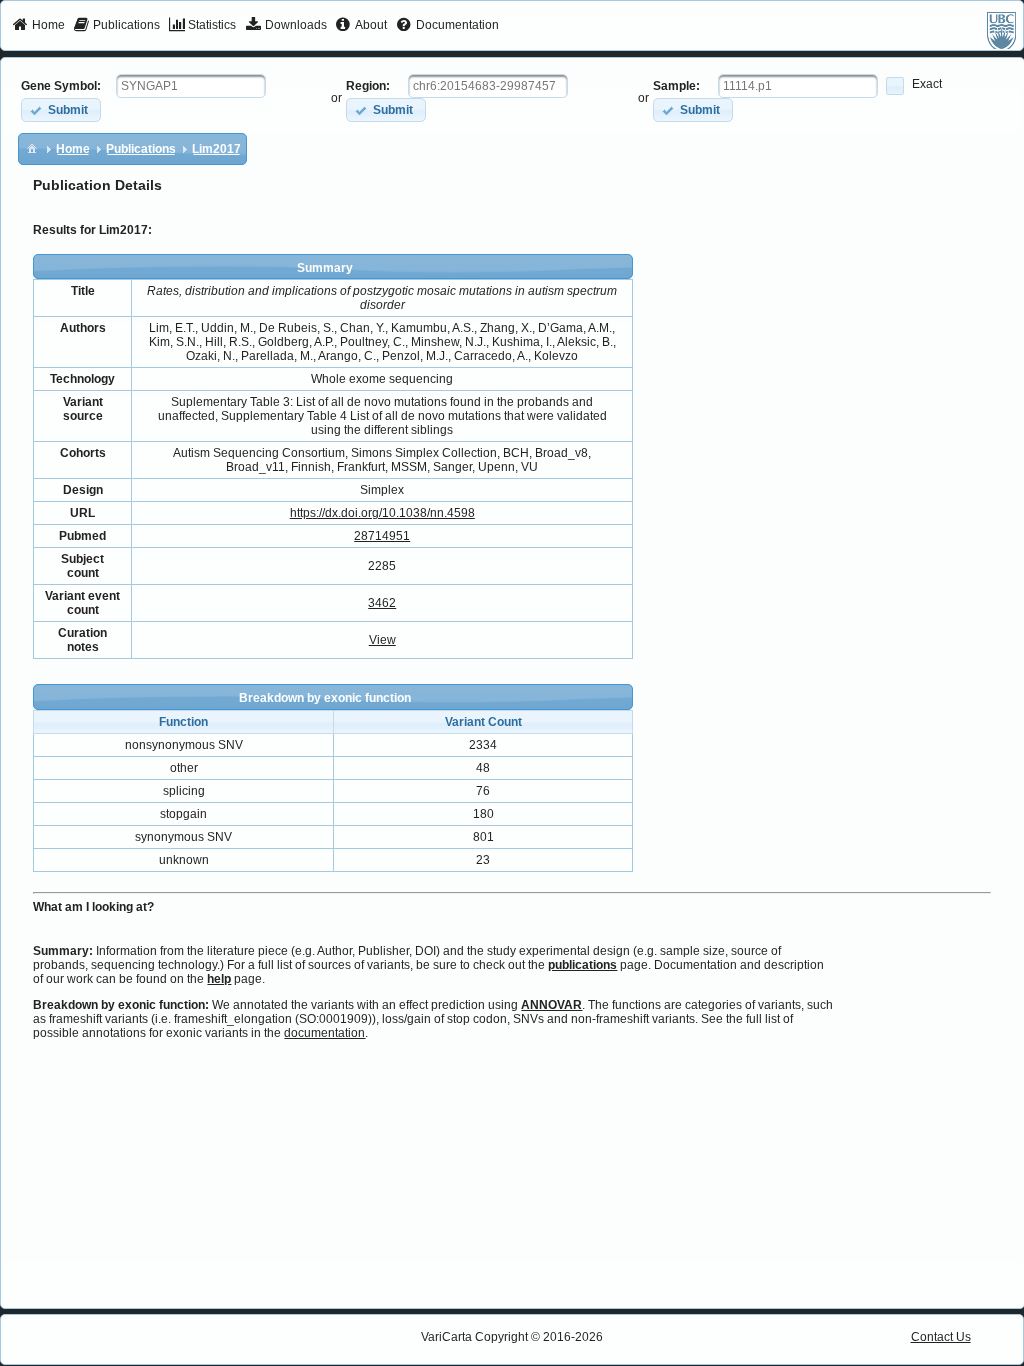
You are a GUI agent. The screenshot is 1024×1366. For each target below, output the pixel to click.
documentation (324, 1033)
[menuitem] (38, 26)
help (219, 979)
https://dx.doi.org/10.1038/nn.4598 (382, 513)
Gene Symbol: (61, 86)
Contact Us (941, 1337)
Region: (368, 86)
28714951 (382, 536)
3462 (382, 603)
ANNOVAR (551, 1005)
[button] (61, 109)
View (382, 640)
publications (582, 965)
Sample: (676, 86)
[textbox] (191, 86)
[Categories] (32, 148)
